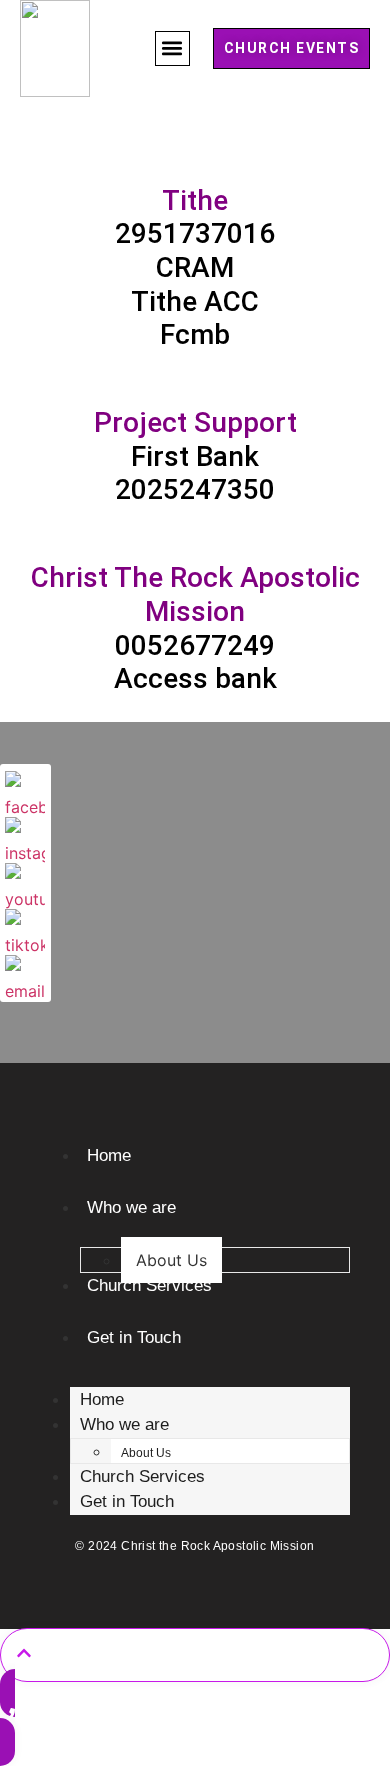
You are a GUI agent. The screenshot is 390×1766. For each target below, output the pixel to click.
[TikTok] (25, 929)
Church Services (149, 1285)
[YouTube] (25, 883)
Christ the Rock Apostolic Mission (217, 1546)
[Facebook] (25, 791)
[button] (172, 48)
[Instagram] (25, 837)
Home (109, 1155)
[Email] (25, 975)
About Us (171, 1260)
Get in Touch (134, 1337)
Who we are (131, 1207)
